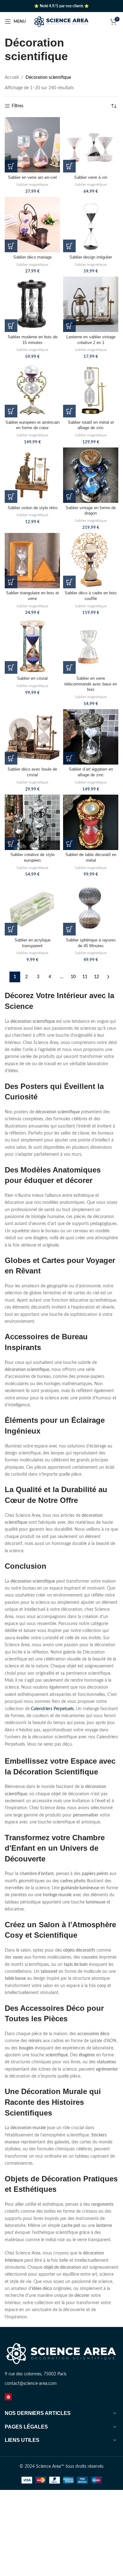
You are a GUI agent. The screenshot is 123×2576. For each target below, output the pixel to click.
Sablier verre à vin (91, 178)
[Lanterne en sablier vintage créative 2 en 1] (91, 304)
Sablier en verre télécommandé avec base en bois (91, 684)
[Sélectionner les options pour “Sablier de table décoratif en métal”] (69, 844)
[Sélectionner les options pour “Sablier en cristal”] (11, 667)
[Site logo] (62, 22)
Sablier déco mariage (32, 257)
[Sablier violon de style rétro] (32, 475)
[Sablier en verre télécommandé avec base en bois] (91, 646)
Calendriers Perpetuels (52, 1709)
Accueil (12, 78)
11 (85, 977)
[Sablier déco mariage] (32, 225)
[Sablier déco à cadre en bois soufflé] (91, 561)
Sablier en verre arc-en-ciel (32, 178)
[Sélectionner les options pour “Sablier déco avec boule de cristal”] (11, 758)
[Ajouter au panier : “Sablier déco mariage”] (11, 246)
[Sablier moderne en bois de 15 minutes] (32, 304)
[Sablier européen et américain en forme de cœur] (32, 390)
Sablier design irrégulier (91, 257)
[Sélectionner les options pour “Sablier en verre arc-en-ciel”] (11, 166)
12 (97, 977)
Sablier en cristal (32, 678)
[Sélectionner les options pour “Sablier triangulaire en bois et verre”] (11, 582)
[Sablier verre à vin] (91, 145)
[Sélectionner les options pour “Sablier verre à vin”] (69, 166)
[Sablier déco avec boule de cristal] (32, 737)
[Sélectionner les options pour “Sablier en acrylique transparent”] (11, 929)
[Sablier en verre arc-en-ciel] (32, 145)
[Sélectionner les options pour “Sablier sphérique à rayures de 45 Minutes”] (69, 929)
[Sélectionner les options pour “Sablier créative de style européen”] (11, 844)
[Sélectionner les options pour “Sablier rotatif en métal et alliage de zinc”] (69, 411)
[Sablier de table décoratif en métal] (91, 822)
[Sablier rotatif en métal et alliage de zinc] (91, 390)
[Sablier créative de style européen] (32, 822)
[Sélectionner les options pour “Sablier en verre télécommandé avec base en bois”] (69, 667)
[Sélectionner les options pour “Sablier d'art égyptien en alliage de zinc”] (69, 758)
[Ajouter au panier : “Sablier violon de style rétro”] (11, 497)
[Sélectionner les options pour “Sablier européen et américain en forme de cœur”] (11, 411)
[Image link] (61, 2354)
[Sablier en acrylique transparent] (32, 908)
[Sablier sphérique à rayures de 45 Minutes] (91, 908)
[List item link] (61, 2384)
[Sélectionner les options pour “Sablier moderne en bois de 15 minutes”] (11, 326)
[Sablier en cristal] (32, 646)
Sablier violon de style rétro (32, 508)
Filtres (18, 106)
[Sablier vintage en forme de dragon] (91, 475)
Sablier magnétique (32, 184)
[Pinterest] (8, 2397)
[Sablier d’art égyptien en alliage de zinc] (91, 737)
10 (73, 977)
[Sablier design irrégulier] (91, 225)
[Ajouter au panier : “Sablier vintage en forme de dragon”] (69, 497)
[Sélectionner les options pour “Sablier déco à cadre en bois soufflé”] (69, 582)
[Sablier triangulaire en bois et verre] (32, 561)
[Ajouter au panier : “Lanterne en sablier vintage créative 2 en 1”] (69, 326)
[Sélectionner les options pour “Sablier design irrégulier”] (69, 246)
